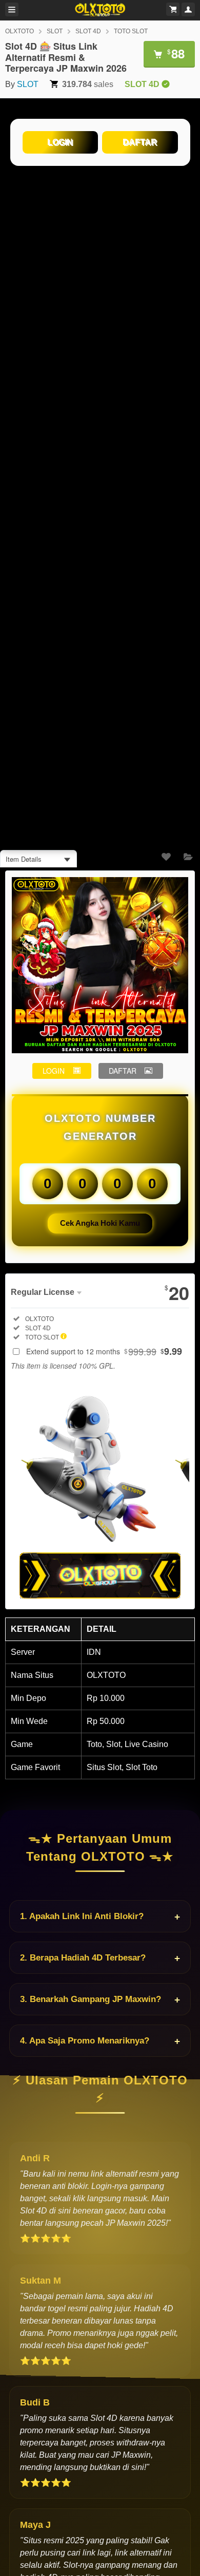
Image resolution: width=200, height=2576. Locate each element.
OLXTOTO (19, 31)
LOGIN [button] (54, 1071)
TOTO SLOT (131, 31)
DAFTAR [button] (123, 1071)
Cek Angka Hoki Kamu (100, 1223)
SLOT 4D (88, 31)
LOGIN (60, 142)
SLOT (55, 31)
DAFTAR (140, 142)
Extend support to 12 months (104, 1351)
